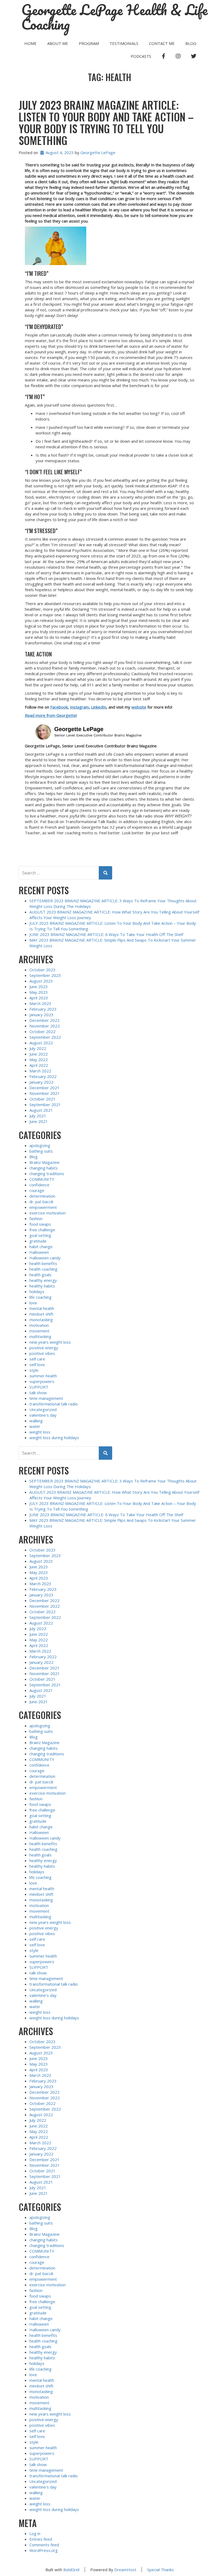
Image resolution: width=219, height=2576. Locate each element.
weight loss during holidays (54, 1438)
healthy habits (42, 1286)
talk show (38, 1393)
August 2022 (41, 1043)
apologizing (40, 1145)
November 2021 (45, 1093)
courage (37, 1190)
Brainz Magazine (44, 1162)
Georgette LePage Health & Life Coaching (115, 17)
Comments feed (44, 2545)
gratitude (38, 1241)
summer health (43, 1376)
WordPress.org (44, 2550)
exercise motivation (48, 1213)
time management (46, 1398)
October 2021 (42, 1099)
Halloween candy (45, 1258)
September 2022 (45, 1037)
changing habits (44, 1168)
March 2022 (40, 1071)
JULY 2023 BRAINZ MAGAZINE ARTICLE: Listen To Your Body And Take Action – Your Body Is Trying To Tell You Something (106, 123)
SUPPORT (39, 1387)
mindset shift (41, 1314)
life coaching (40, 1297)
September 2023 (45, 975)
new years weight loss (50, 1342)
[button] (110, 246)
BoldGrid (71, 2570)
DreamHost (125, 2570)
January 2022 (41, 1082)
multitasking (40, 1336)
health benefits (43, 1263)
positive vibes (42, 1353)
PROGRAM (89, 43)
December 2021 (44, 1088)
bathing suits (41, 1151)
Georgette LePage (98, 152)
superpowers (42, 1381)
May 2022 (39, 1060)
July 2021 (38, 1116)
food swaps (40, 1224)
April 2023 (39, 998)
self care (37, 1359)
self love (37, 1365)
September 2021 (45, 1104)
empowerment (43, 1207)
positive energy (44, 1348)
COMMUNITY (42, 1179)
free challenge (42, 1230)
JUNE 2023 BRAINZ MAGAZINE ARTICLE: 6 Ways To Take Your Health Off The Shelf (106, 934)
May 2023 (39, 992)
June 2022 (39, 1054)
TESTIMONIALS (124, 43)
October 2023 (42, 970)
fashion (36, 1218)
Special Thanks (161, 2570)
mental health (42, 1308)
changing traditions (47, 1174)
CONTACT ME (162, 43)
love (33, 1303)
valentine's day (43, 1415)
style (34, 1370)
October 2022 (42, 1031)
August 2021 (41, 1110)
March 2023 (40, 1003)
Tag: (109, 77)
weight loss (40, 1432)
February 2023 (43, 1009)
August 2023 (41, 981)
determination (42, 1196)
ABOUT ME (58, 43)
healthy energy (43, 1280)
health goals (40, 1275)
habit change (41, 1247)
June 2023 (39, 987)
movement (39, 1331)
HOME (30, 43)
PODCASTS (141, 56)
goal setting (40, 1235)
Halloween (39, 1252)
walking (36, 1421)
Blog (191, 43)
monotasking (41, 1320)
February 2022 (43, 1076)
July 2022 (38, 1048)
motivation (39, 1325)
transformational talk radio (54, 1404)
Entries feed (41, 2539)
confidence (39, 1185)
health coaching (43, 1269)
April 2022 (39, 1065)
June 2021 (39, 1121)
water (35, 1426)
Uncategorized (43, 1409)
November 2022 (45, 1026)
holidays (37, 1291)
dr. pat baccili (41, 1202)
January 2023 (41, 1015)
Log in (35, 2533)
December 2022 (44, 1020)
